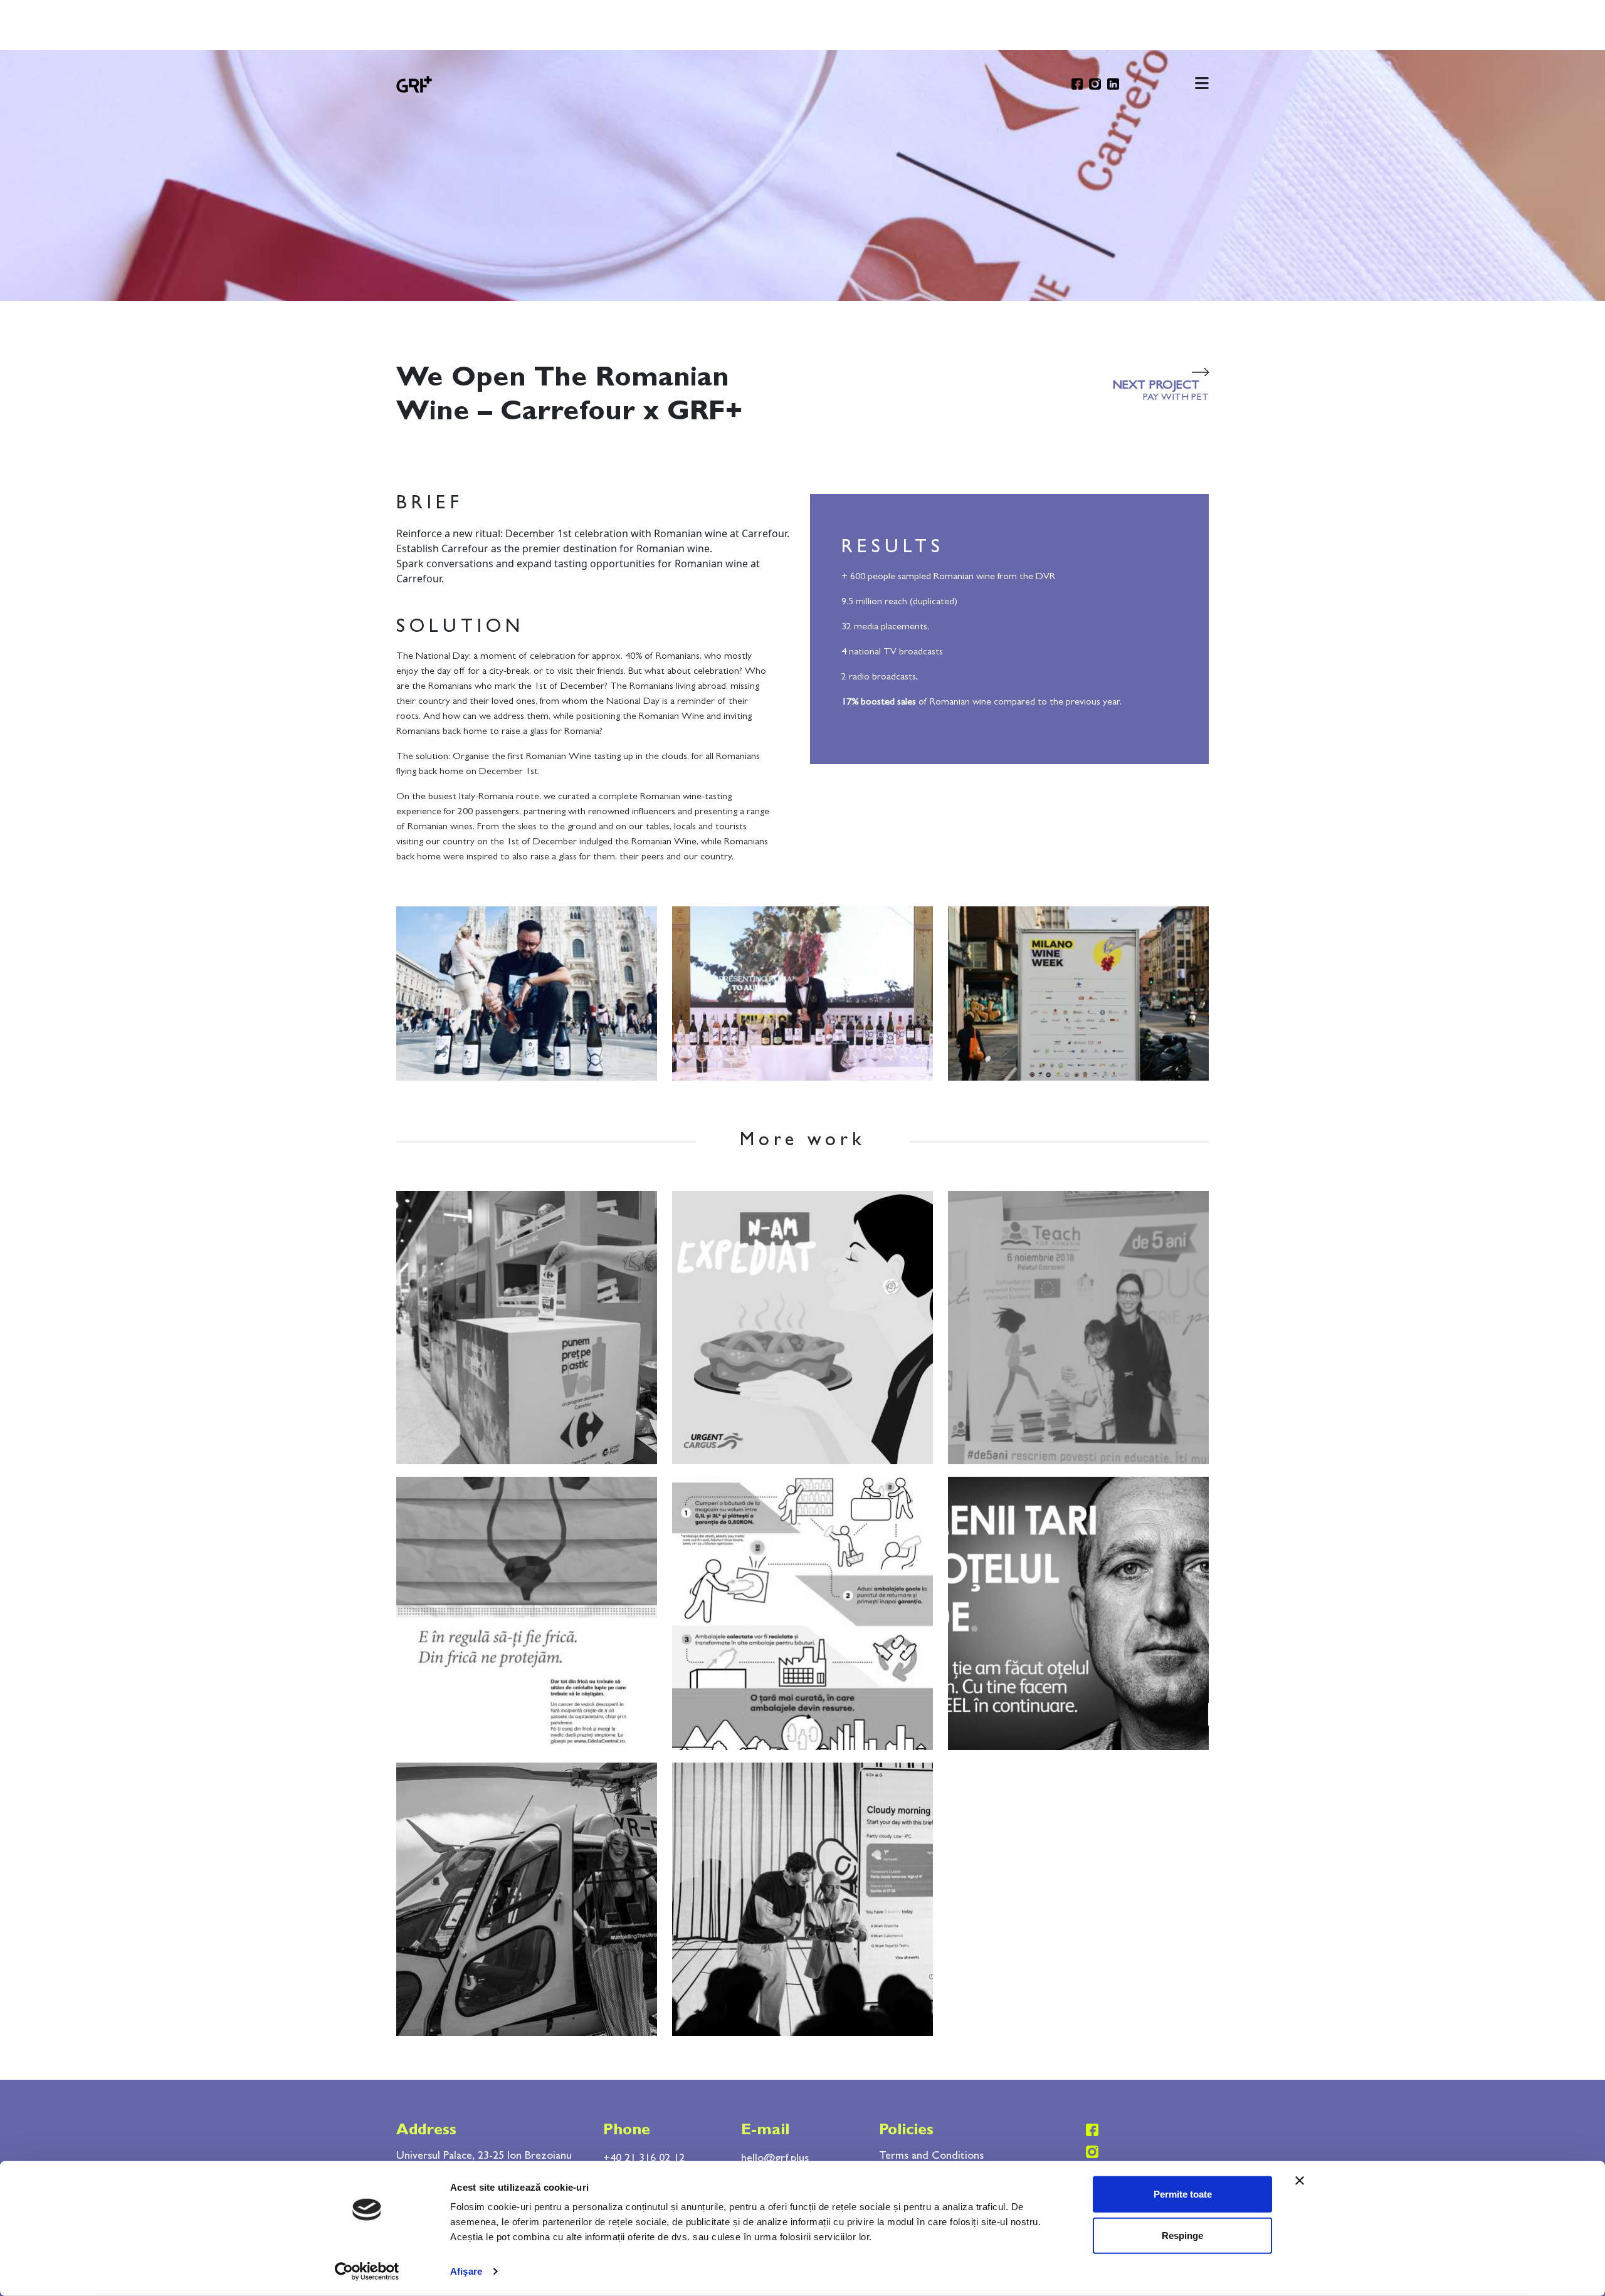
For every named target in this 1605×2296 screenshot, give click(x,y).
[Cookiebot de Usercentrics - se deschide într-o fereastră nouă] (367, 2272)
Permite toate (1183, 2194)
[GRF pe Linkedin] (1113, 84)
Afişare (466, 2271)
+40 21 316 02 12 (644, 2159)
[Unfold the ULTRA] (527, 1898)
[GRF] (414, 83)
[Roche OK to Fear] (527, 1612)
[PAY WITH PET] (527, 1326)
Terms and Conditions (931, 2157)
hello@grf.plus (775, 2159)
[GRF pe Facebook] (1077, 84)
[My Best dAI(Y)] (802, 1898)
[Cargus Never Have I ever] (802, 1326)
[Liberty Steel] (1078, 1612)
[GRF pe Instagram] (1095, 84)
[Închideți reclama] (1300, 2181)
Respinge (1182, 2235)
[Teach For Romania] (1078, 1326)
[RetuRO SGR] (802, 1612)
